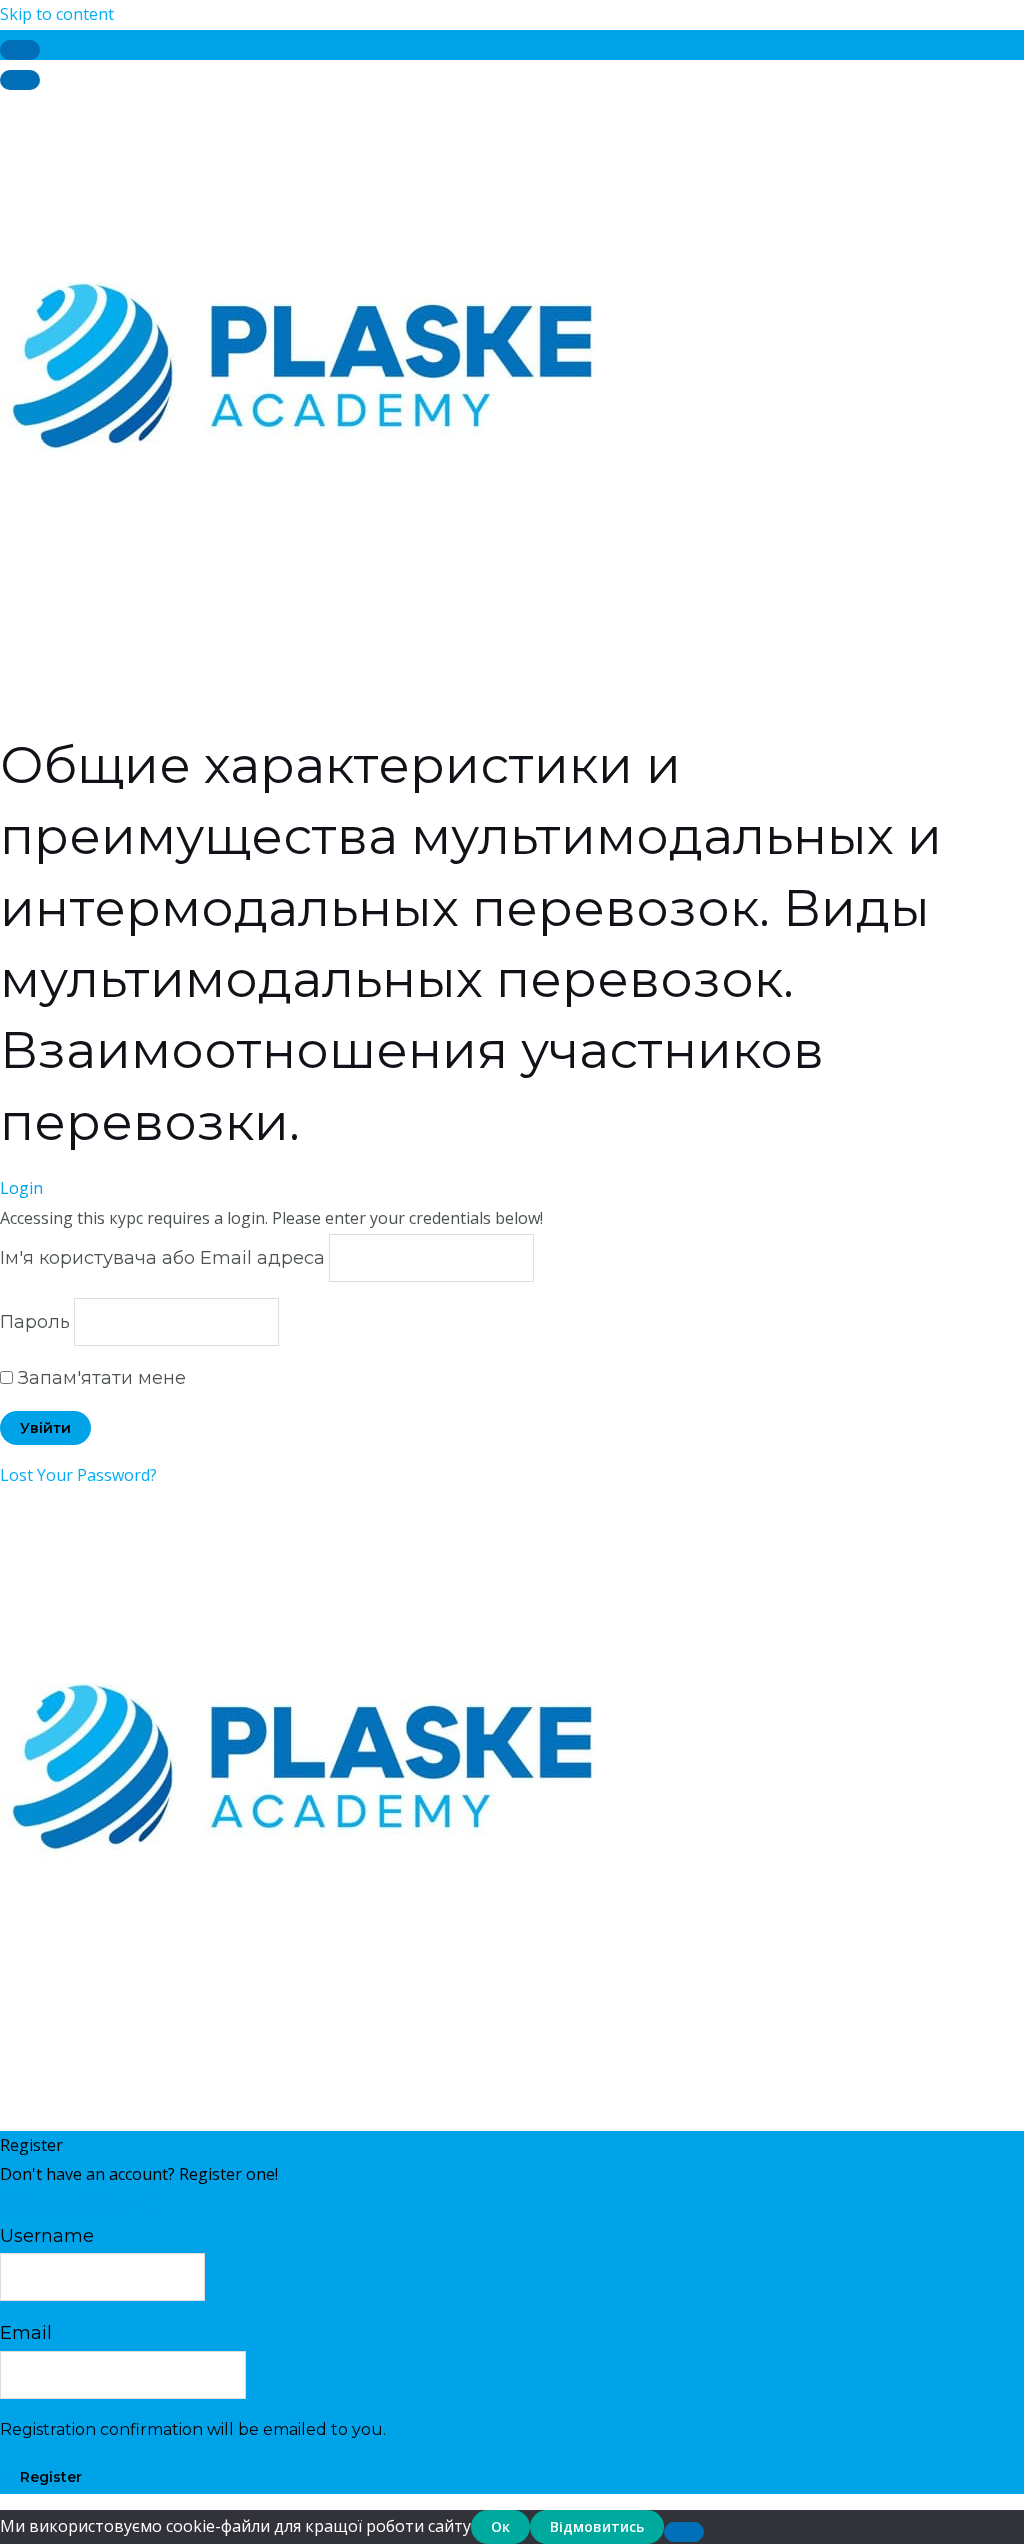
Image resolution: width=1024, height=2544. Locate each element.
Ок (500, 2526)
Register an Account (75, 2204)
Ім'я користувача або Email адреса (162, 1258)
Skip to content (57, 14)
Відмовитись (597, 2526)
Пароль (35, 1322)
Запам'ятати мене (99, 1378)
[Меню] (20, 80)
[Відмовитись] (684, 2532)
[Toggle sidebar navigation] (20, 50)
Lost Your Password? (78, 1475)
